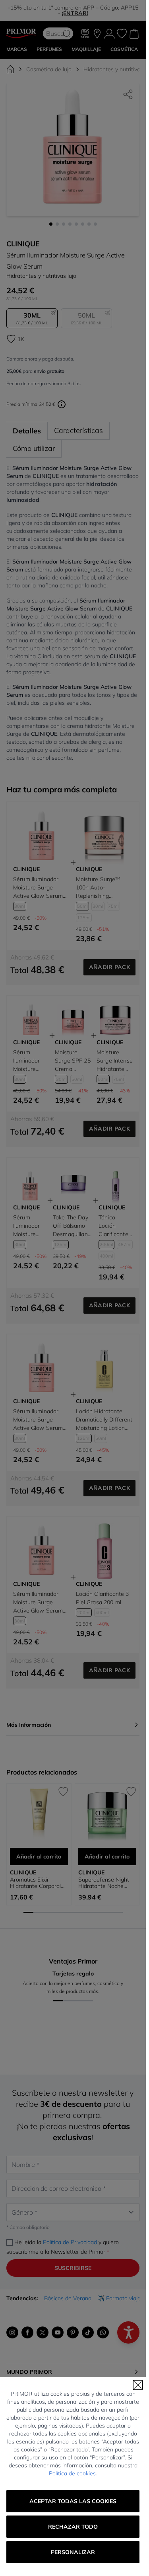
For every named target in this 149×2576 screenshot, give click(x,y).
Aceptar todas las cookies (73, 2501)
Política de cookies (72, 2473)
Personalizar (73, 2552)
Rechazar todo (73, 2527)
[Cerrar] (138, 2385)
